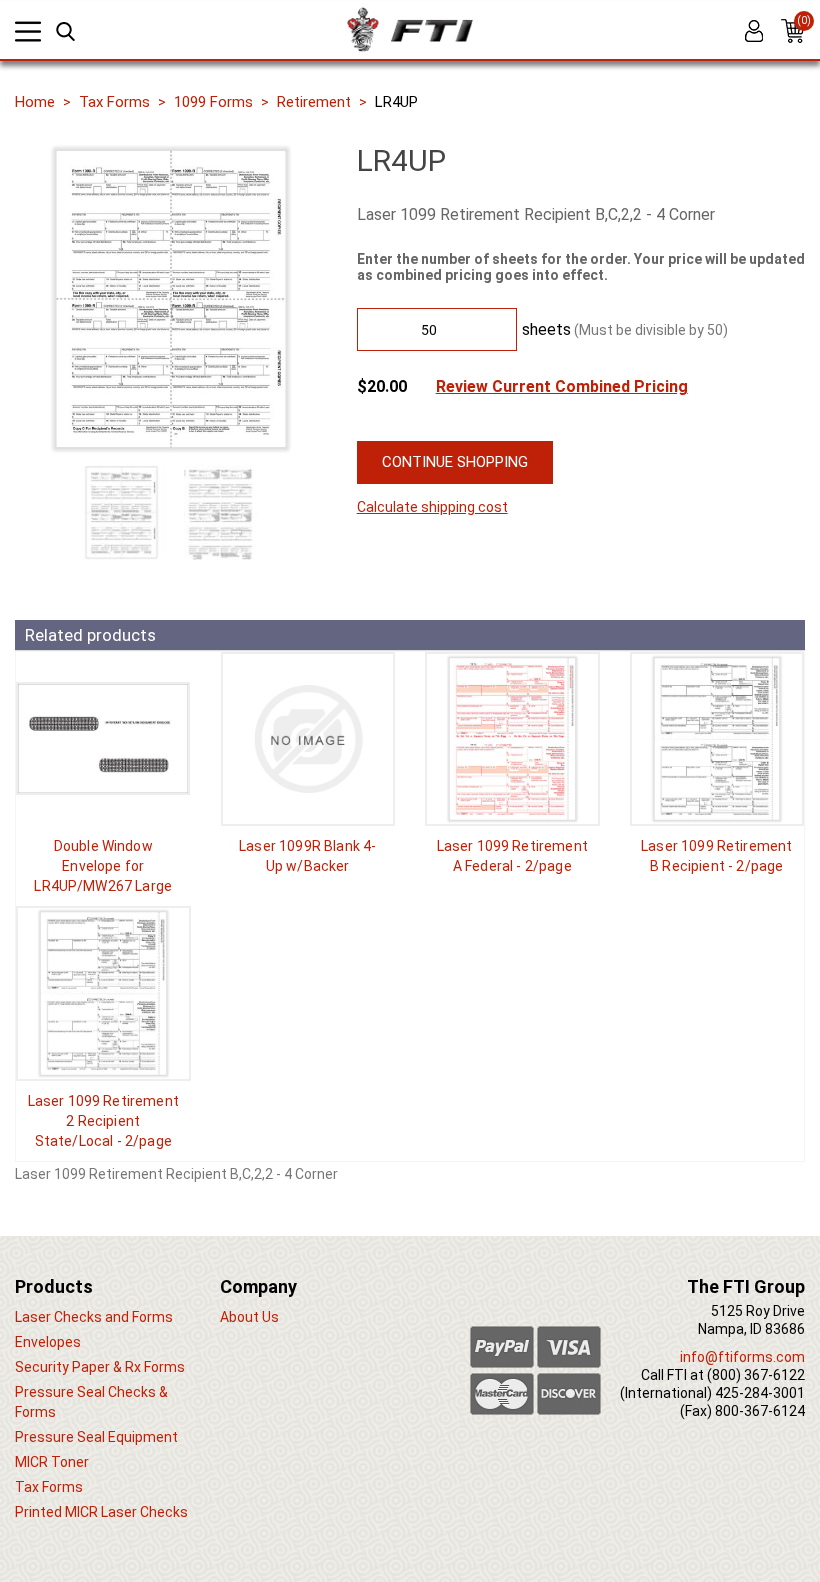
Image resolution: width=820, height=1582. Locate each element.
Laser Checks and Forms (94, 1317)
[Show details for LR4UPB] (308, 739)
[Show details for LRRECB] (717, 739)
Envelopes (48, 1342)
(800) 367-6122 (756, 1375)
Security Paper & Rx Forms (100, 1367)
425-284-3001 (760, 1393)
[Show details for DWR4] (103, 739)
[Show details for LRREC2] (103, 993)
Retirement (314, 102)
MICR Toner (52, 1462)
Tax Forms (114, 102)
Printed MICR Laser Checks (101, 1512)
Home (35, 102)
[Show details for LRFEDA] (512, 739)
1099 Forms (213, 102)
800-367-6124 (760, 1411)
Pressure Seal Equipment (96, 1437)
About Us (249, 1317)
